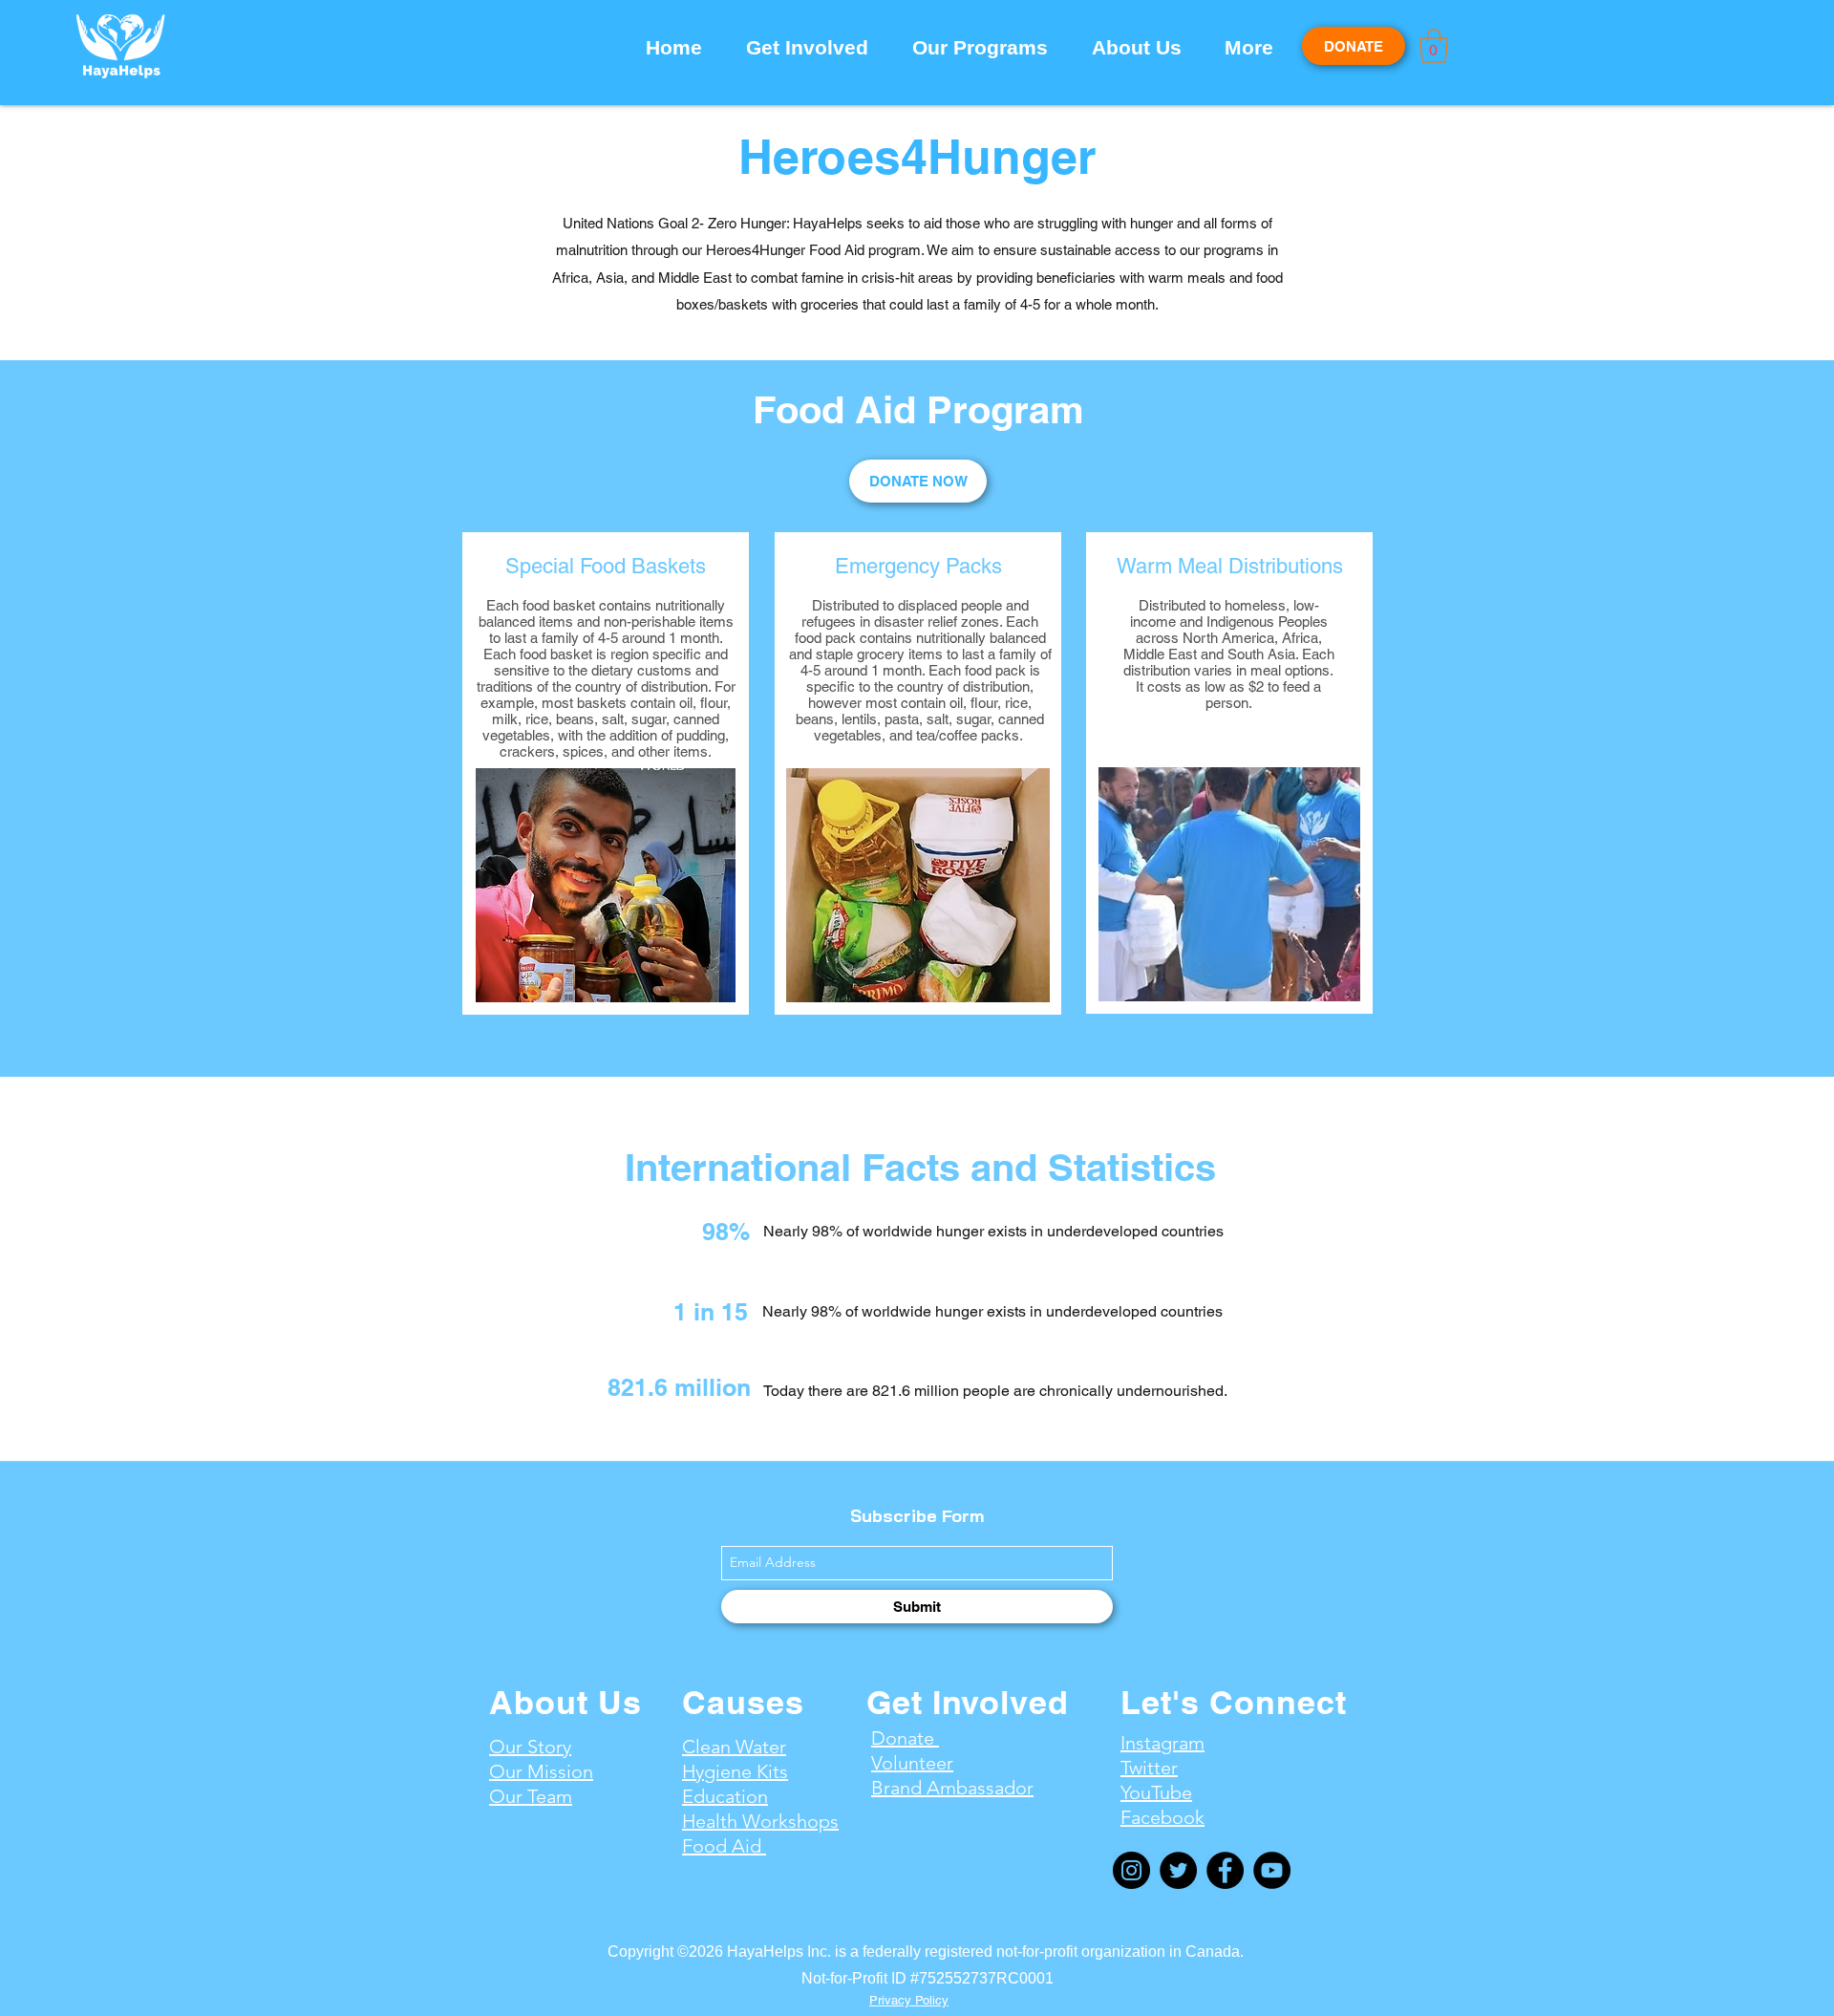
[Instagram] (1131, 1870)
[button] (815, 48)
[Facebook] (1225, 1870)
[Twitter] (1178, 1870)
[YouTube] (1272, 1870)
